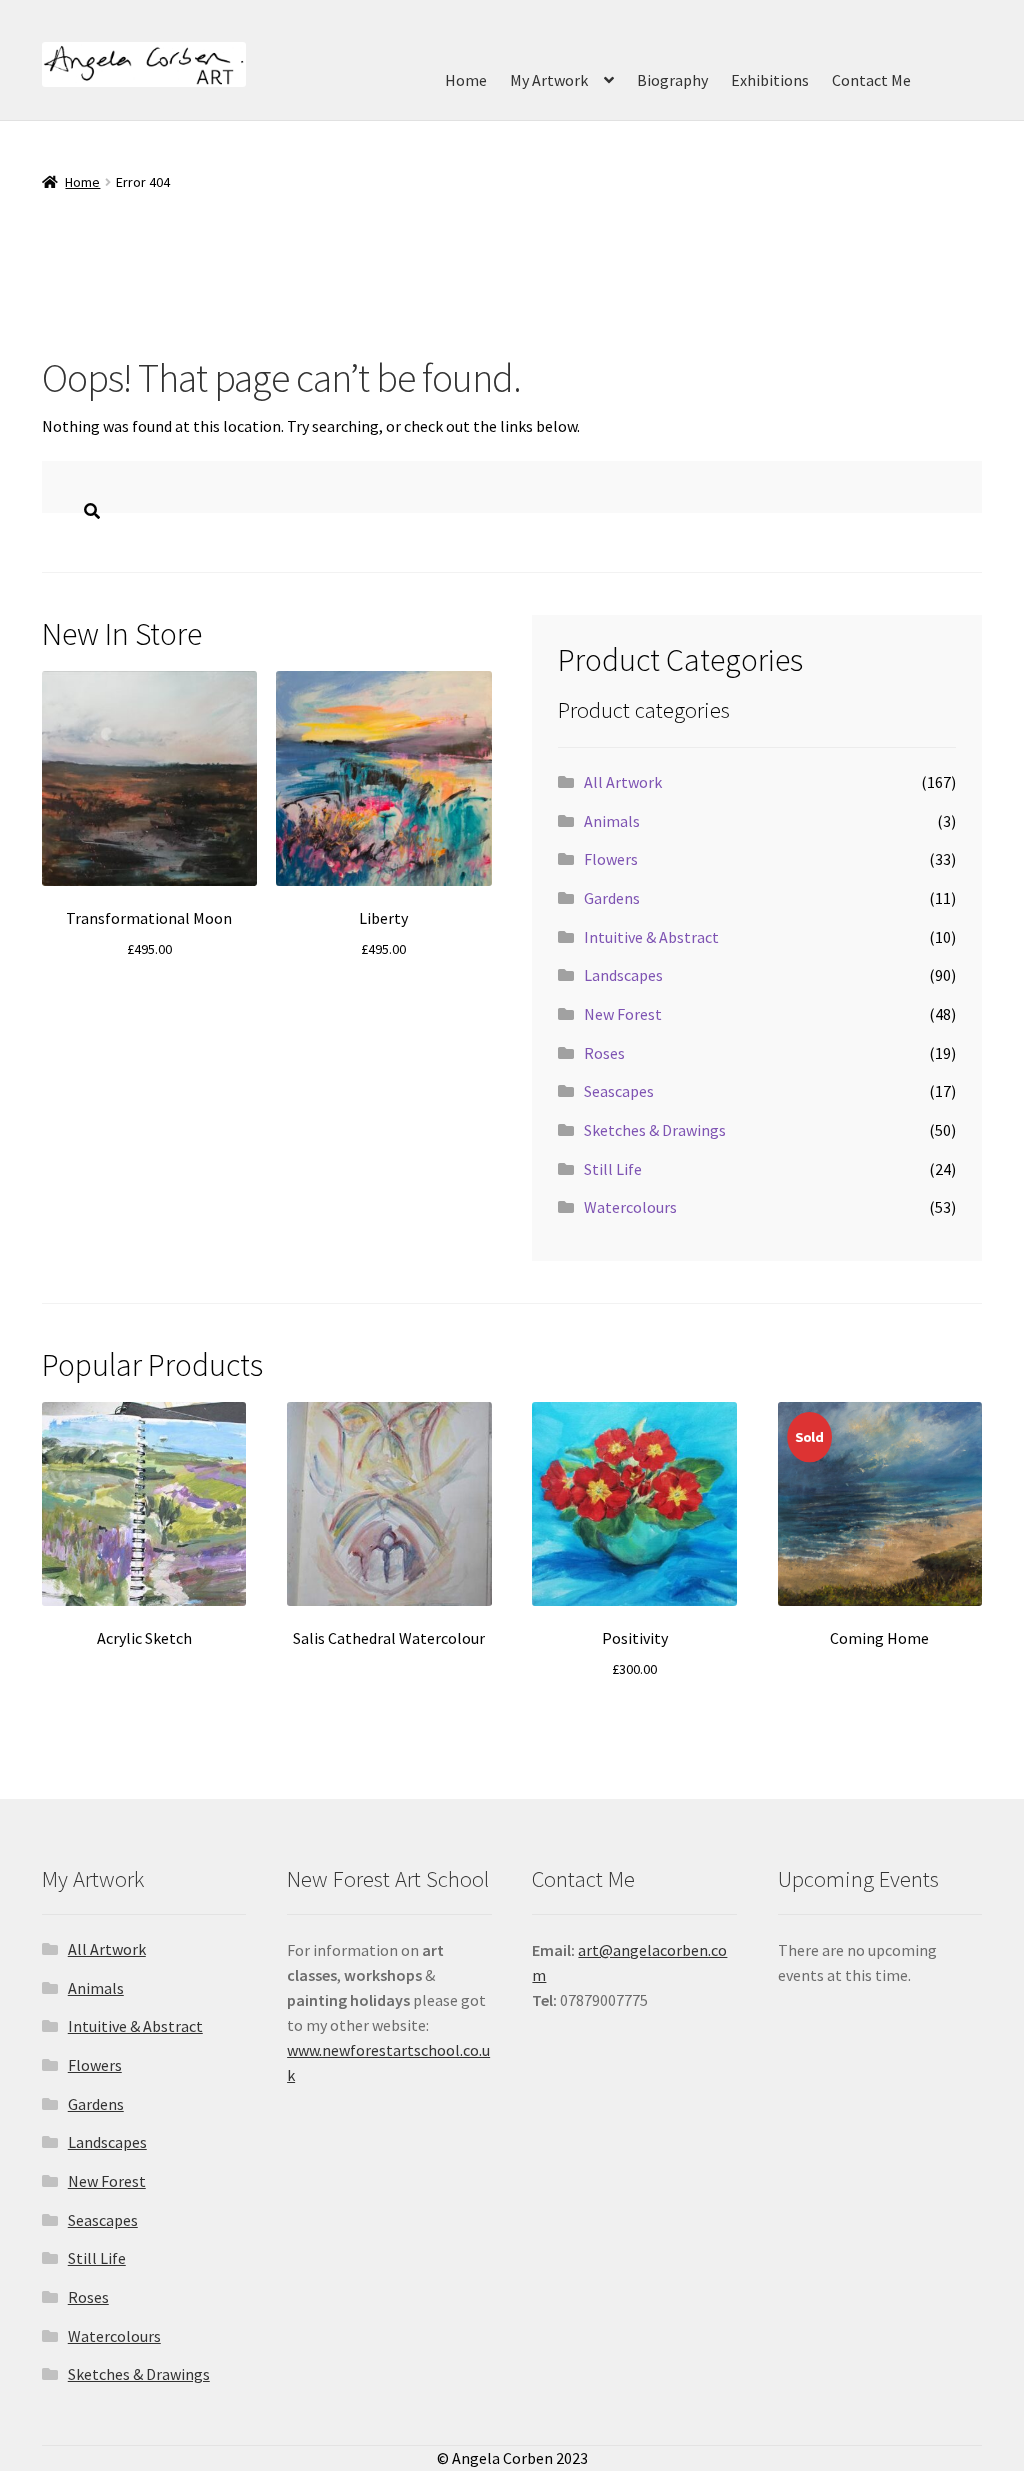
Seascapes (619, 1091)
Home (466, 80)
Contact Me (871, 80)
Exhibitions (770, 80)
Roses (604, 1053)
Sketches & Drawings (655, 1130)
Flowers (611, 859)
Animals (612, 821)
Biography (672, 80)
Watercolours (630, 1207)
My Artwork (549, 80)
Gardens (612, 898)
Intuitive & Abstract (651, 937)
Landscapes (623, 975)
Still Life (613, 1169)
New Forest (623, 1014)
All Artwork (623, 782)
